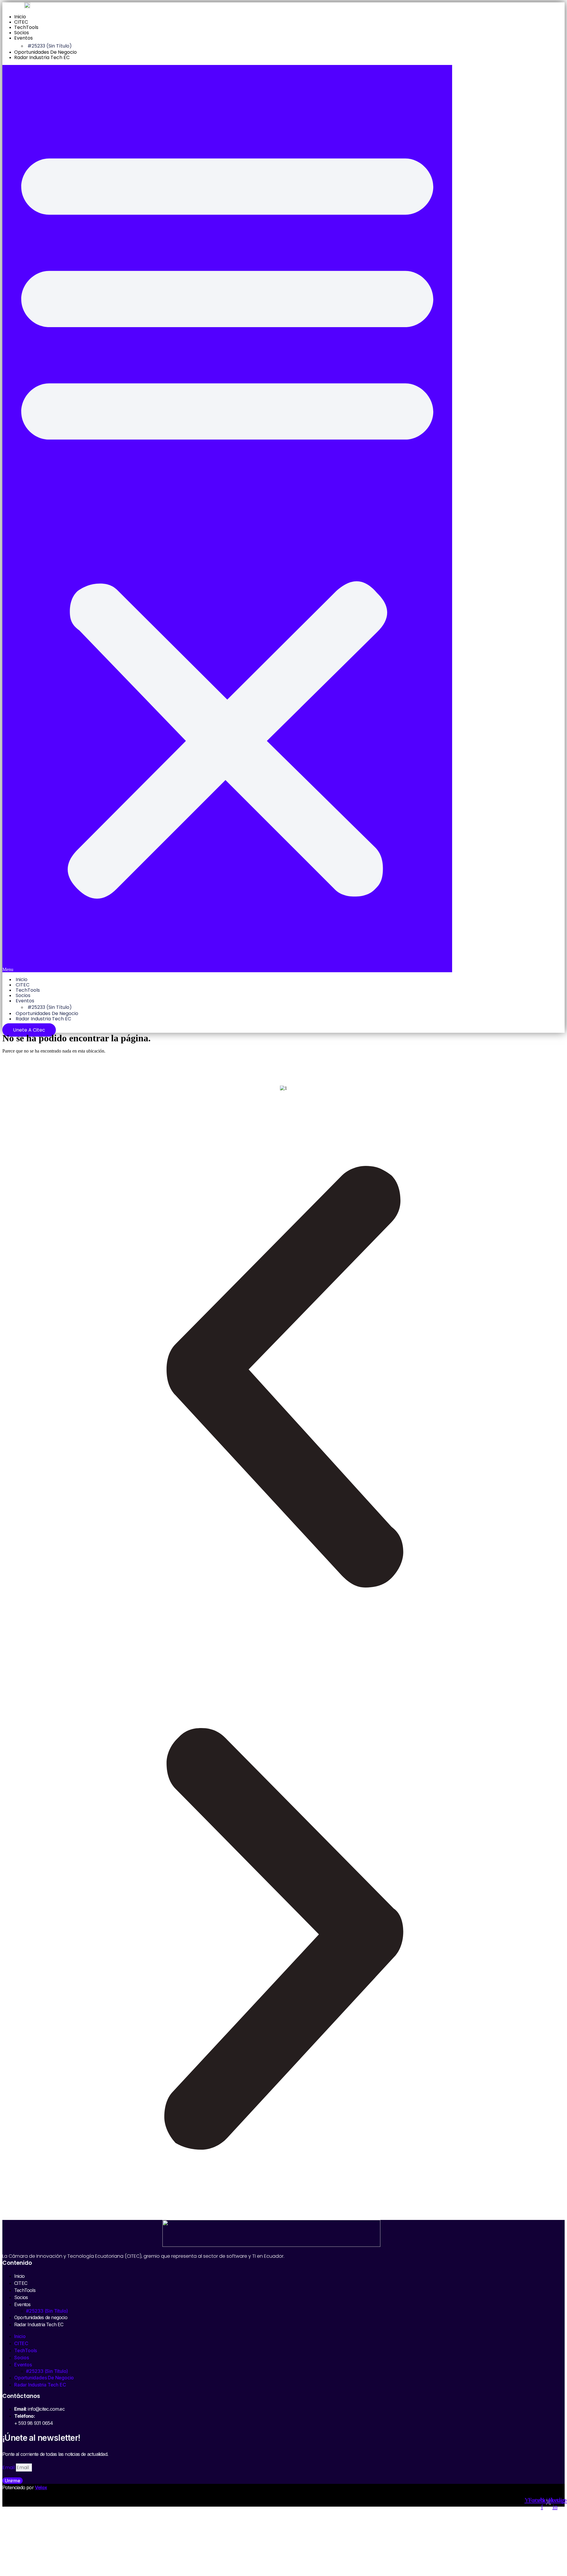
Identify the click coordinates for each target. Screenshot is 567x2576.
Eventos (23, 38)
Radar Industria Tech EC (42, 57)
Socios (22, 33)
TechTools (26, 27)
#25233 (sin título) (50, 46)
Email (9, 2467)
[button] (227, 518)
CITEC (21, 22)
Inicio (20, 17)
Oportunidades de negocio (45, 52)
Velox (41, 2487)
